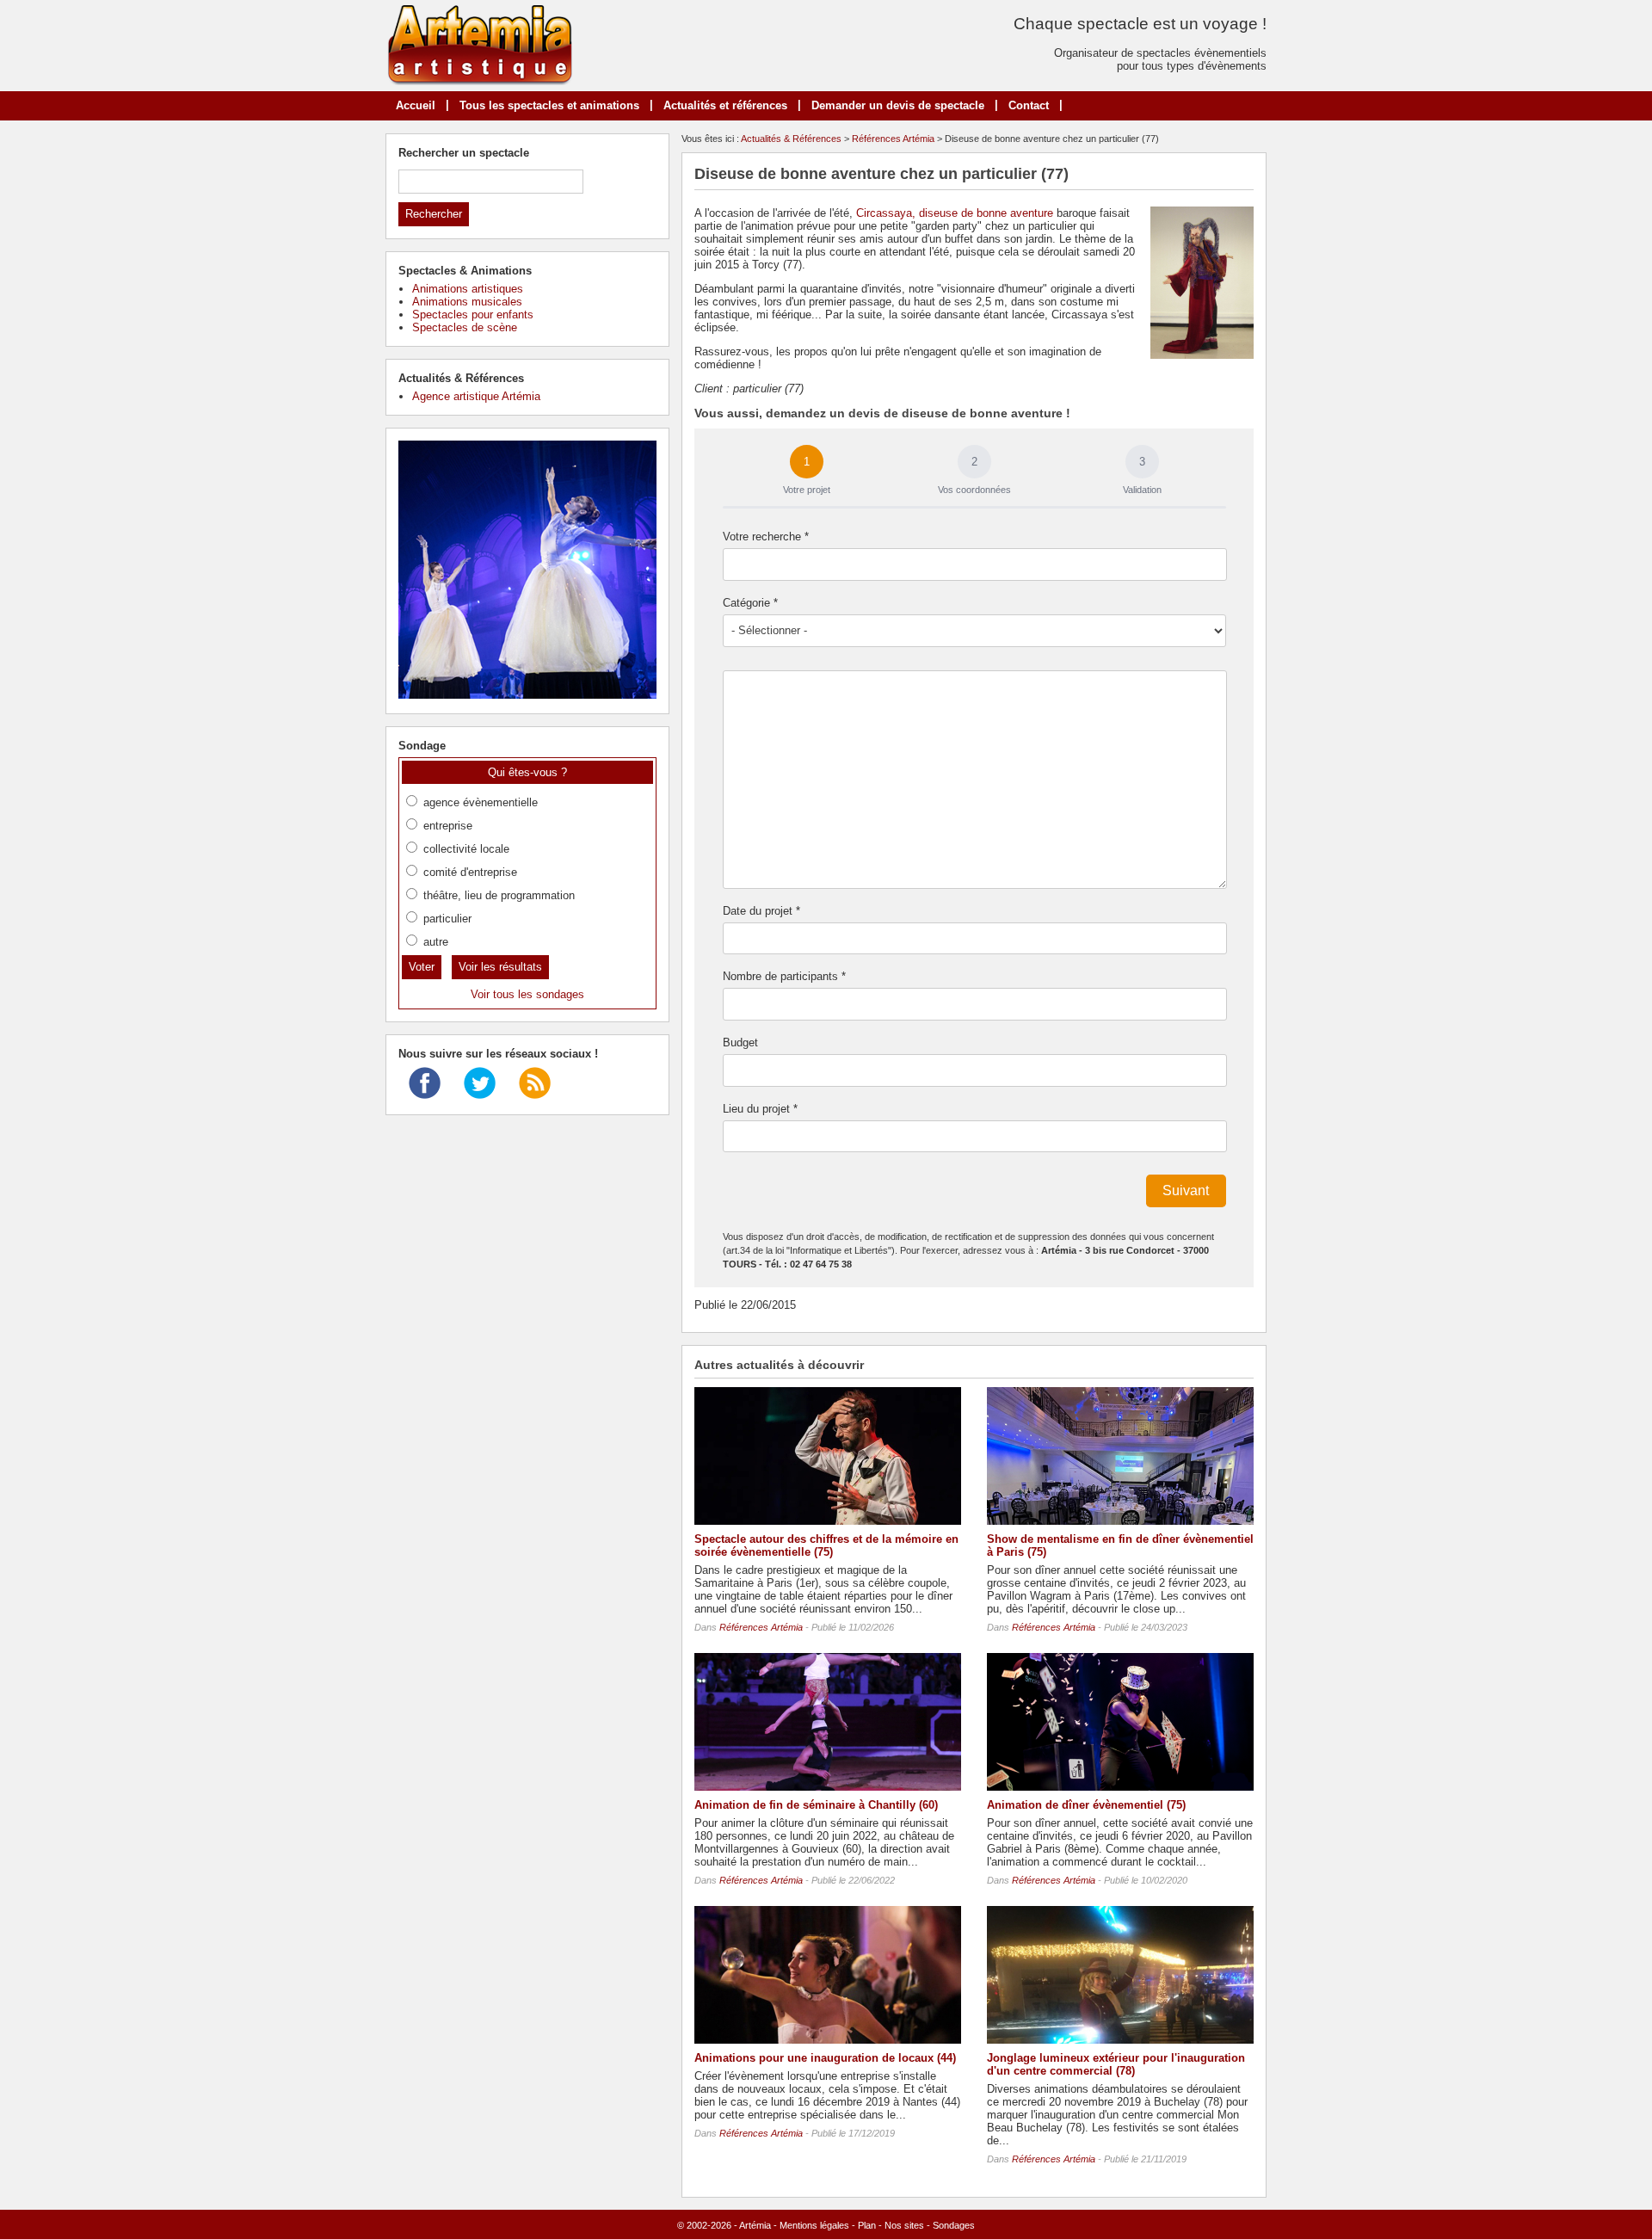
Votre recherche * (766, 537)
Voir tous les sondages (527, 994)
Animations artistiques (468, 289)
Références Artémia (893, 139)
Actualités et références (725, 105)
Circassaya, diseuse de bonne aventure (955, 213)
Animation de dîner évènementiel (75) (1086, 1805)
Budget (740, 1042)
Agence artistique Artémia (476, 396)
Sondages (954, 2225)
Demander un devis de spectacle (898, 105)
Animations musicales (467, 302)
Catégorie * (750, 603)
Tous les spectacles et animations (549, 105)
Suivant (1186, 1190)
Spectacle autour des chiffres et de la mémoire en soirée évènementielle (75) (826, 1545)
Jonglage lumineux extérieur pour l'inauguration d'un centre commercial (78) (1116, 2064)
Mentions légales (814, 2225)
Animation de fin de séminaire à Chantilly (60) (816, 1805)
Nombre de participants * (784, 976)
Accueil (416, 105)
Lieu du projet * (760, 1109)
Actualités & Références (791, 139)
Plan (867, 2225)
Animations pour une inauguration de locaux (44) (825, 2058)
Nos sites (904, 2225)
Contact (1029, 105)
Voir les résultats (500, 967)
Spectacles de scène (465, 327)
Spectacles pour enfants (473, 315)
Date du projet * (761, 911)
